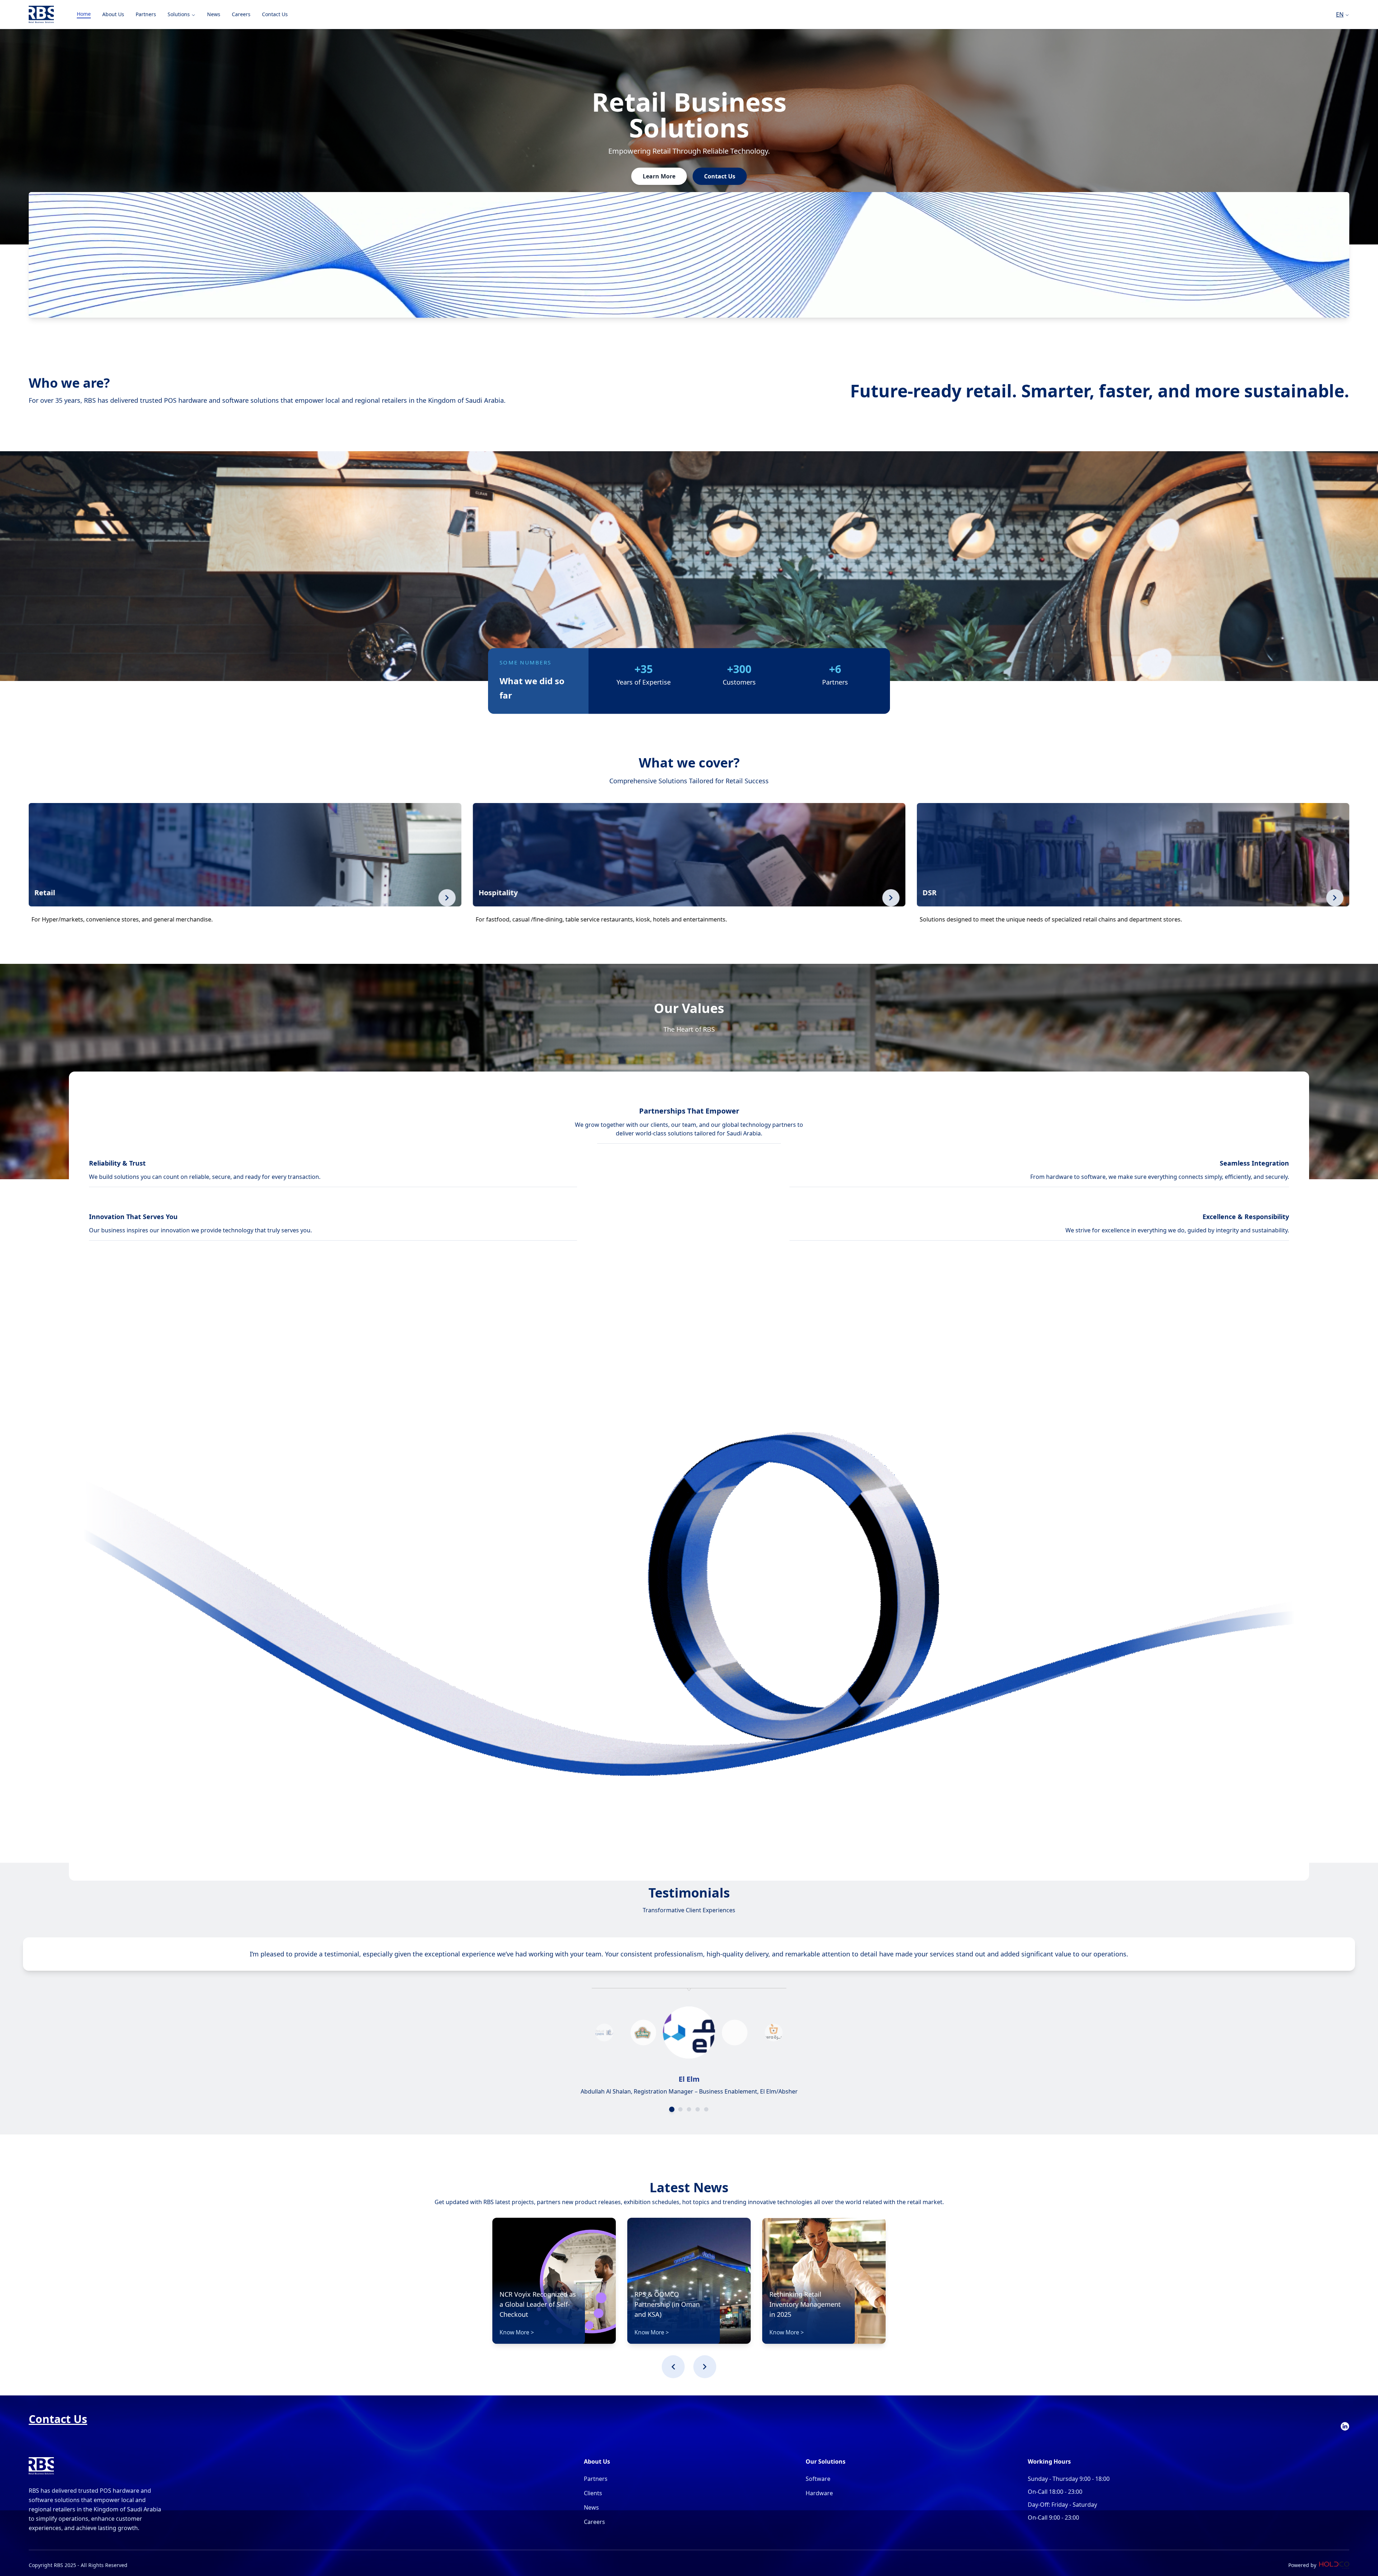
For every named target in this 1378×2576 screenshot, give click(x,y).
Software (818, 2479)
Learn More (659, 176)
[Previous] (673, 2367)
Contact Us (720, 176)
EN (1340, 14)
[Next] (705, 2367)
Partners (596, 2479)
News (591, 2507)
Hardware (819, 2493)
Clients (593, 2493)
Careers (594, 2522)
